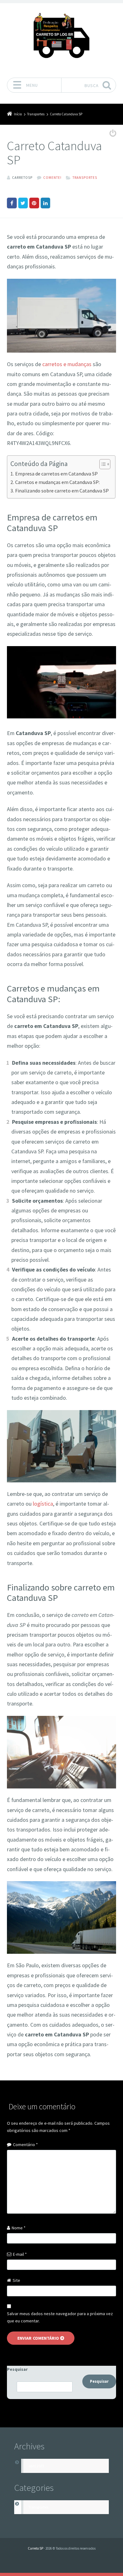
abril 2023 (36, 2466)
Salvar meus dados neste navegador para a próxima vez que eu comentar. (60, 2317)
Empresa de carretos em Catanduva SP (56, 474)
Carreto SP (35, 2548)
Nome (19, 2228)
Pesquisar (17, 2369)
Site (16, 2280)
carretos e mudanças (67, 364)
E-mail (20, 2254)
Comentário (25, 2145)
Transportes (85, 178)
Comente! (52, 178)
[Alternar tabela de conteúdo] (102, 464)
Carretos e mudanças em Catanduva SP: (57, 482)
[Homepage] (61, 38)
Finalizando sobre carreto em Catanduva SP (62, 491)
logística (43, 1504)
